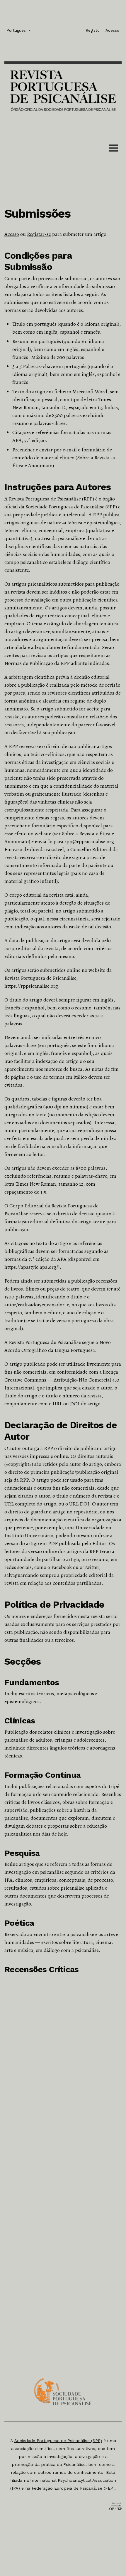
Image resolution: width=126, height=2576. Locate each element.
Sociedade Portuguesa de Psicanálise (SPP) (58, 2441)
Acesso (12, 234)
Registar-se (39, 234)
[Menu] (114, 149)
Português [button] (17, 30)
